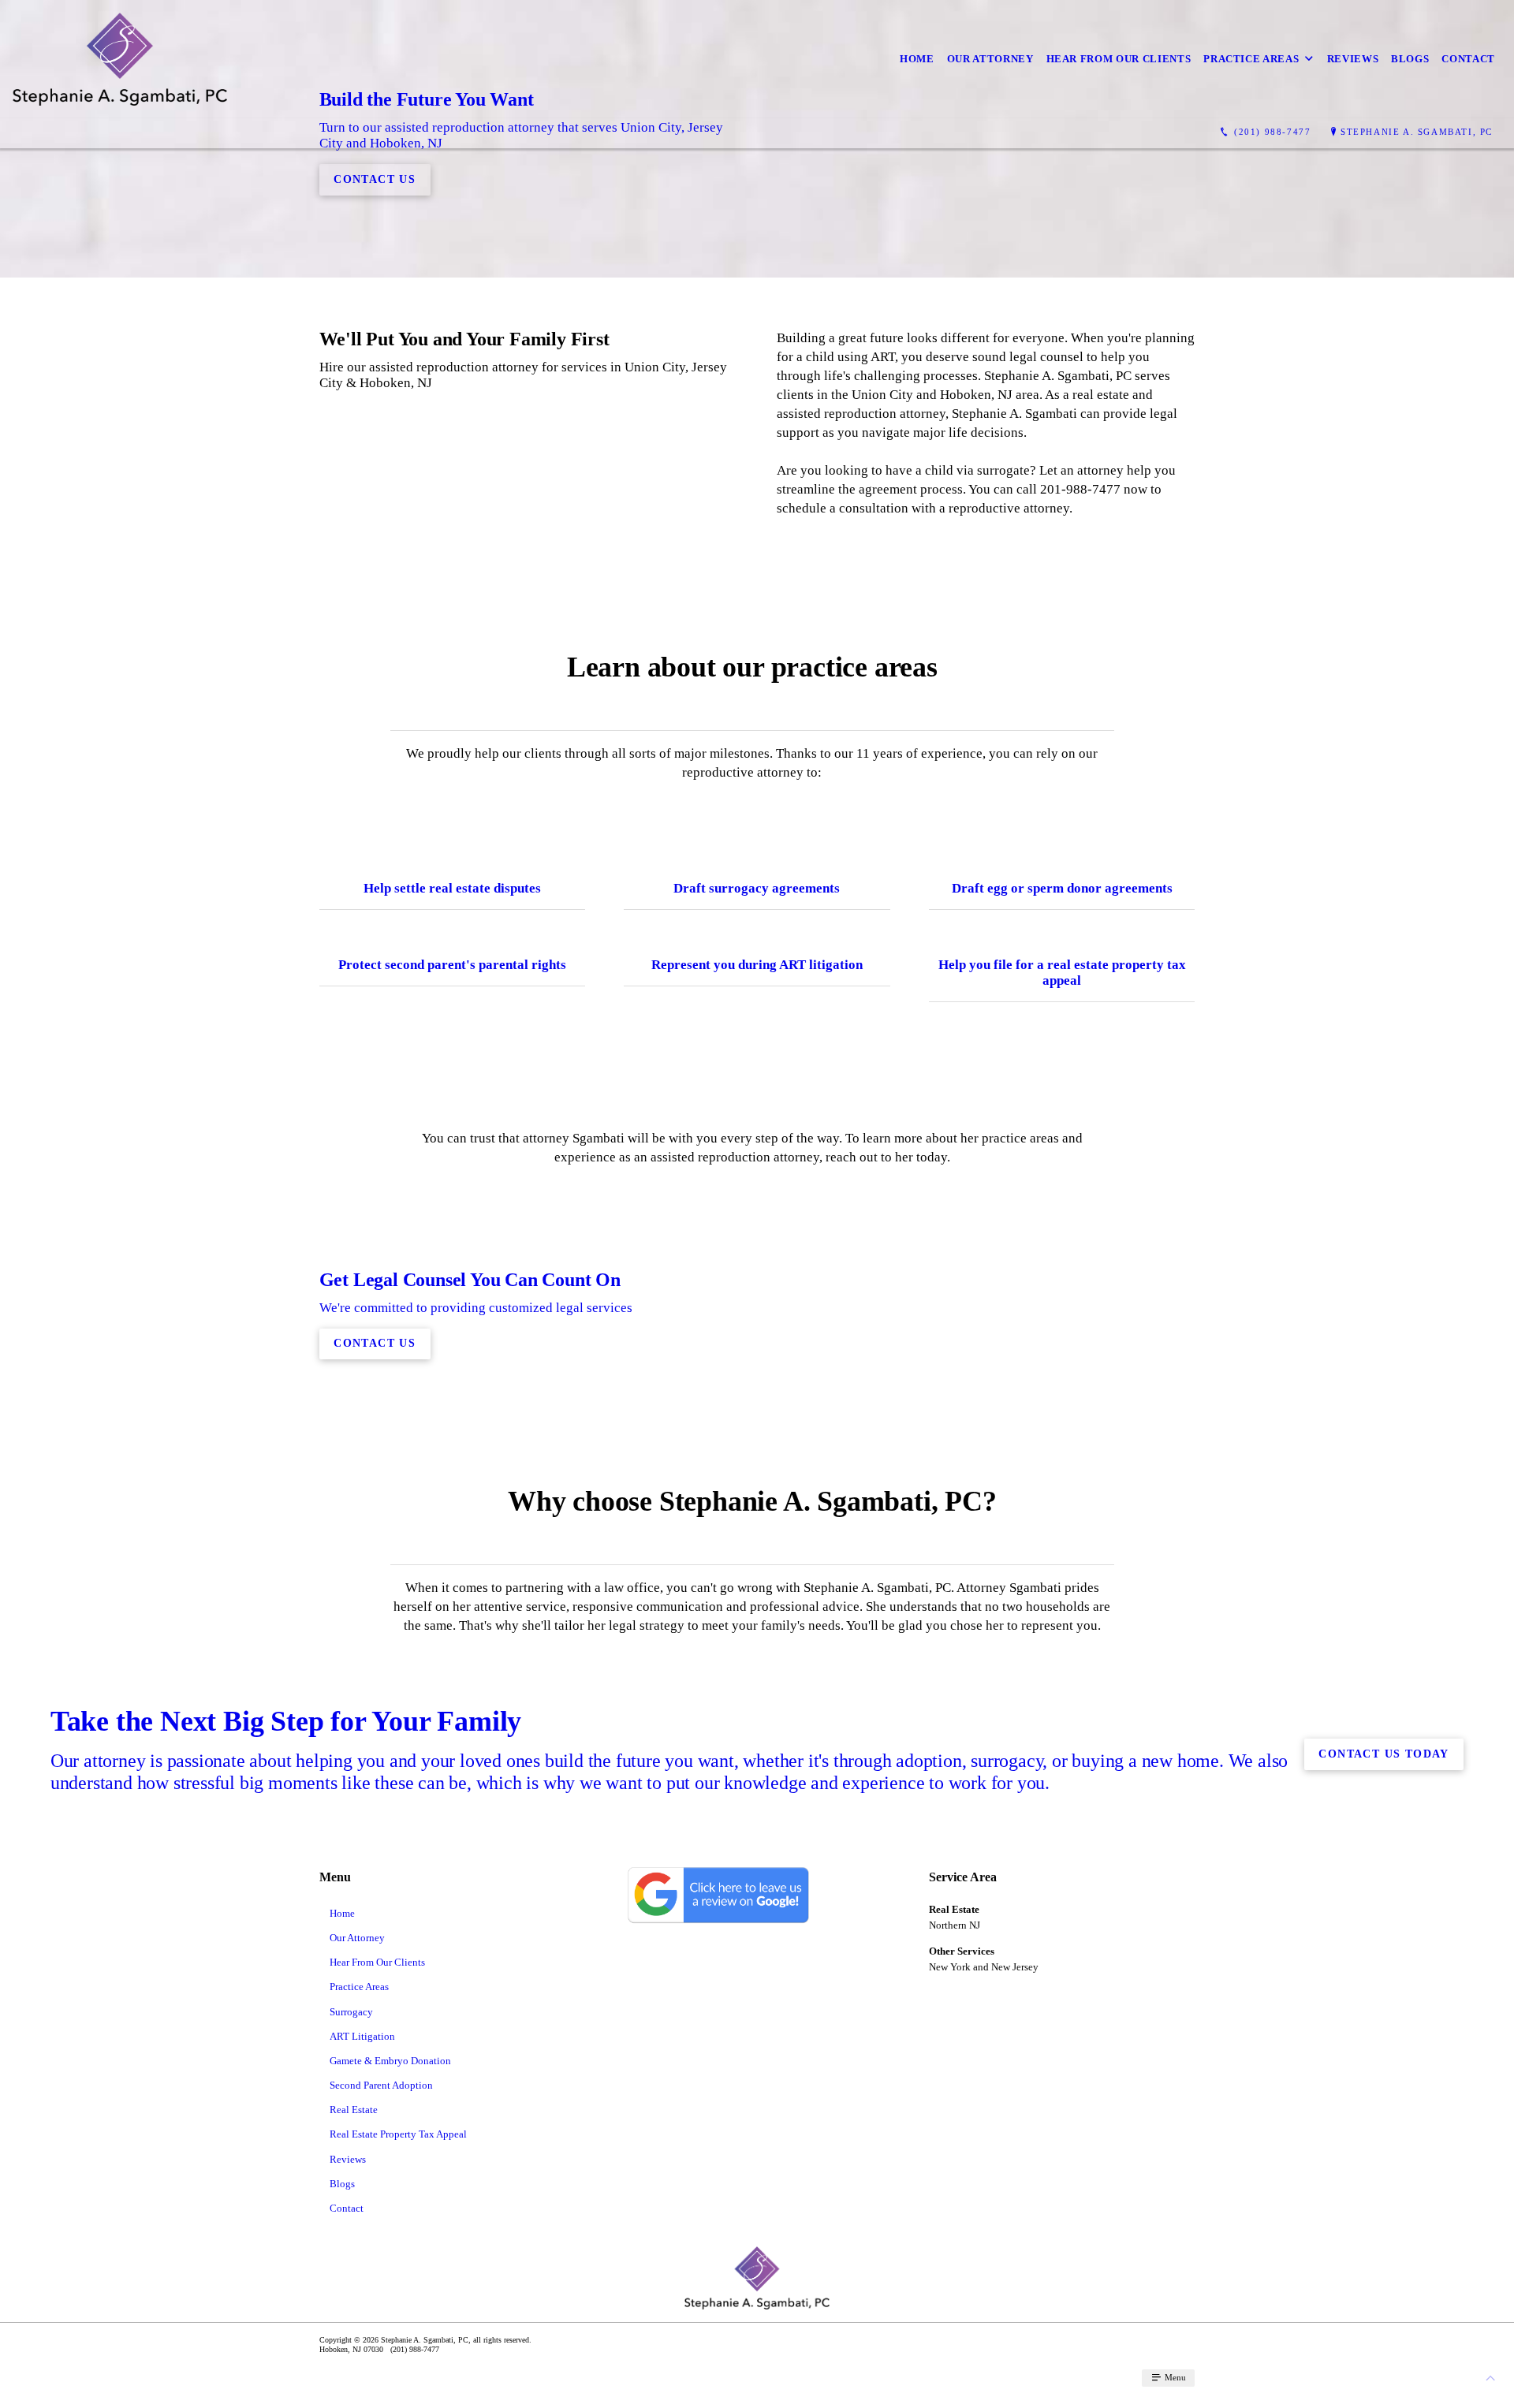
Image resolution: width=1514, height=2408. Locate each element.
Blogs (1410, 59)
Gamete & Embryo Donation (390, 2061)
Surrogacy (351, 2012)
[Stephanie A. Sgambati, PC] (120, 59)
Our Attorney (990, 59)
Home (917, 59)
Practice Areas (1251, 59)
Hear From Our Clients (1119, 59)
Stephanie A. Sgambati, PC (1417, 132)
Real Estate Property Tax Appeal (398, 2134)
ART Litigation (362, 2036)
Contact (1468, 59)
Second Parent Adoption (381, 2085)
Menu (1174, 2377)
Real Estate (354, 2110)
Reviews (1353, 59)
